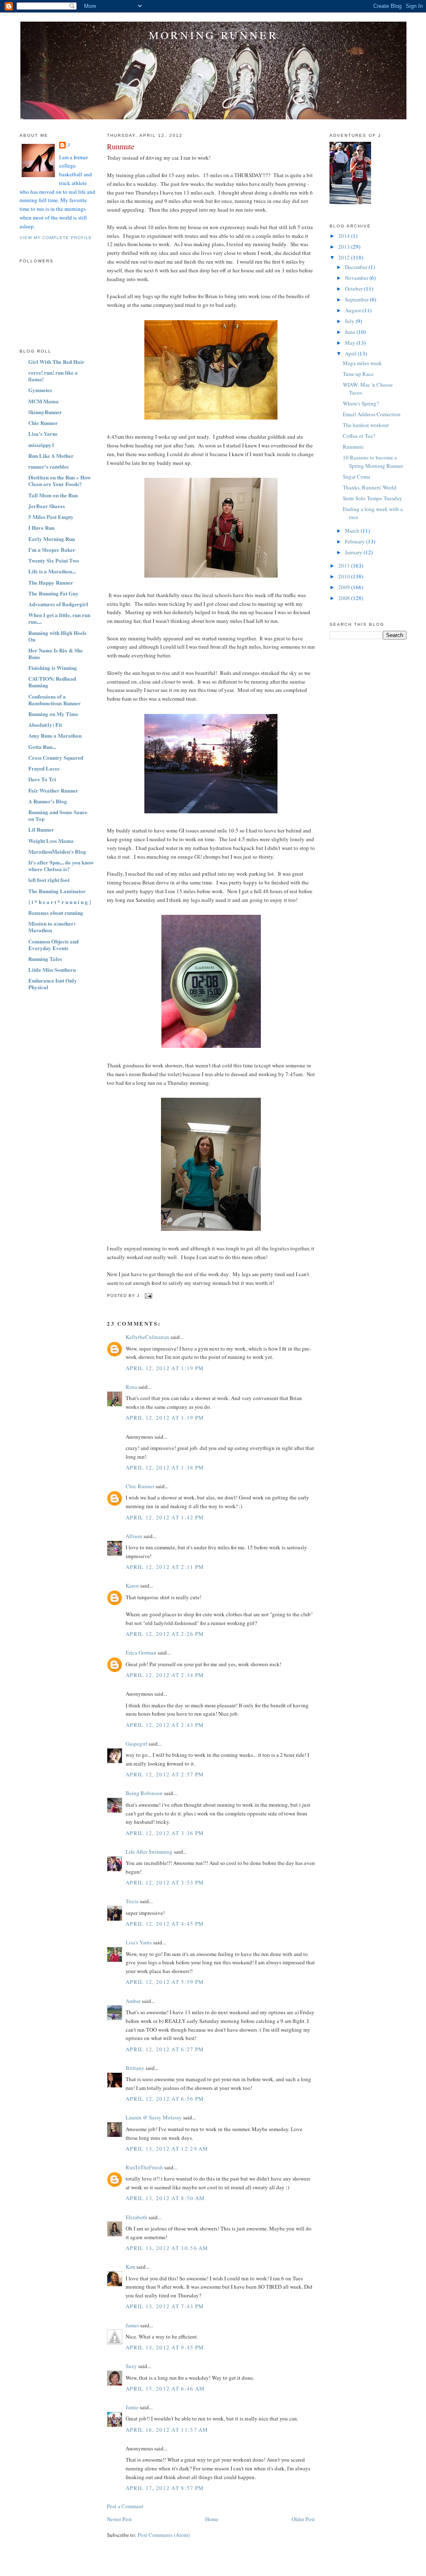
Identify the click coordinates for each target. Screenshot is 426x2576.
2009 (345, 587)
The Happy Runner (51, 582)
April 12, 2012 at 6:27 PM (165, 2049)
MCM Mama (43, 401)
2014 (345, 236)
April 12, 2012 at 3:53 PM (165, 1882)
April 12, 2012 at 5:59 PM (165, 1982)
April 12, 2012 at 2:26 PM (165, 1634)
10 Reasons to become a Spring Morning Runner (373, 462)
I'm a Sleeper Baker (52, 550)
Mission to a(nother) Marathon (52, 927)
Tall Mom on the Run (53, 495)
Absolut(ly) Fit (45, 725)
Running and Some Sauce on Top (58, 815)
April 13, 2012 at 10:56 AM (167, 2248)
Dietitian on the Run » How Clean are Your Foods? (59, 480)
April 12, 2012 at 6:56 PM (165, 2099)
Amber (133, 2001)
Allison (134, 1536)
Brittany (135, 2068)
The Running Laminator (57, 891)
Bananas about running (56, 913)
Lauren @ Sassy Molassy (154, 2117)
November (357, 278)
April (351, 353)
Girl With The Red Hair (56, 362)
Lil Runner (41, 829)
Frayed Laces (44, 768)
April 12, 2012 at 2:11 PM (165, 1567)
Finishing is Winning (53, 668)
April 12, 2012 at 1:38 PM (165, 1467)
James (132, 2325)
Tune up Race (358, 374)
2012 (345, 257)
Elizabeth (136, 2217)
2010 (345, 576)
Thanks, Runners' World (370, 487)
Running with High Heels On (57, 636)
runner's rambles (48, 466)
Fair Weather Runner (53, 790)
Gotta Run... (42, 747)
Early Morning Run (52, 539)
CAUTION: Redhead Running (52, 682)
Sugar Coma (357, 477)
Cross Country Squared (56, 757)
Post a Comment (125, 2506)
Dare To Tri (42, 779)
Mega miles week (362, 363)
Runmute (121, 146)
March (353, 531)
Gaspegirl (136, 1744)
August (354, 310)
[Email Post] (147, 1295)
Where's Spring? (361, 403)
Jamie (132, 2407)
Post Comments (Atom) (164, 2535)
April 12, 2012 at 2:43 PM (165, 1725)
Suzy (131, 2366)
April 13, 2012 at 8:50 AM (165, 2198)
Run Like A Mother (51, 456)
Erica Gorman (141, 1652)
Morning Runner (213, 35)
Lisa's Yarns (43, 433)
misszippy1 (41, 445)
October (354, 289)
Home (212, 2519)
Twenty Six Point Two (54, 560)
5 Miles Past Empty (51, 517)
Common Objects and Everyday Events (53, 945)
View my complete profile (56, 238)
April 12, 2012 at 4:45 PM (165, 1924)
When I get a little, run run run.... (59, 618)
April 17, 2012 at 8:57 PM (165, 2488)
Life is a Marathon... (52, 571)
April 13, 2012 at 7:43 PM (165, 2306)
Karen (132, 1586)
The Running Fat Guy (53, 593)
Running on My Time (53, 714)
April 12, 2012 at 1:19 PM (165, 1368)
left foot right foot (49, 880)
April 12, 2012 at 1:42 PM (165, 1517)
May (351, 343)
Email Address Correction (372, 414)
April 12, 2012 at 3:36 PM (165, 1833)
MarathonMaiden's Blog (57, 851)
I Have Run (41, 527)
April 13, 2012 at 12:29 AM (167, 2149)
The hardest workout (366, 425)
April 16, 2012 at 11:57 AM (167, 2430)
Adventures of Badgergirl (58, 604)
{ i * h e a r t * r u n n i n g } (60, 902)
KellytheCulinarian (147, 1337)
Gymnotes (40, 390)
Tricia (132, 1901)
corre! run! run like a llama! (53, 376)
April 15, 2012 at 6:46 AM (165, 2388)
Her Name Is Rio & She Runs (56, 653)
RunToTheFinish (144, 2167)
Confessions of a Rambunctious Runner (54, 700)
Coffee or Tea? (359, 436)
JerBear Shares (47, 506)
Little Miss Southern (52, 969)
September (357, 299)
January (354, 552)
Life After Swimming (149, 1852)
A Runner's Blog (48, 801)
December (357, 267)
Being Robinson (144, 1793)
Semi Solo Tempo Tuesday (373, 498)
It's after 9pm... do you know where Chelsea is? (61, 866)
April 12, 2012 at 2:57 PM (165, 1774)
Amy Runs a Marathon (55, 735)
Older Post (303, 2519)
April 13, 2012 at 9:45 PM (165, 2347)
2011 (345, 566)
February (355, 541)
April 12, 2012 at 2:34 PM (165, 1675)
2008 (345, 598)
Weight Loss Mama (51, 841)
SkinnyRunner (45, 412)
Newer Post (119, 2519)
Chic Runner (43, 423)
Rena (131, 1387)
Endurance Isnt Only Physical (53, 984)
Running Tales (45, 959)
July (350, 321)
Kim (130, 2267)
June (351, 332)
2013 (345, 247)
